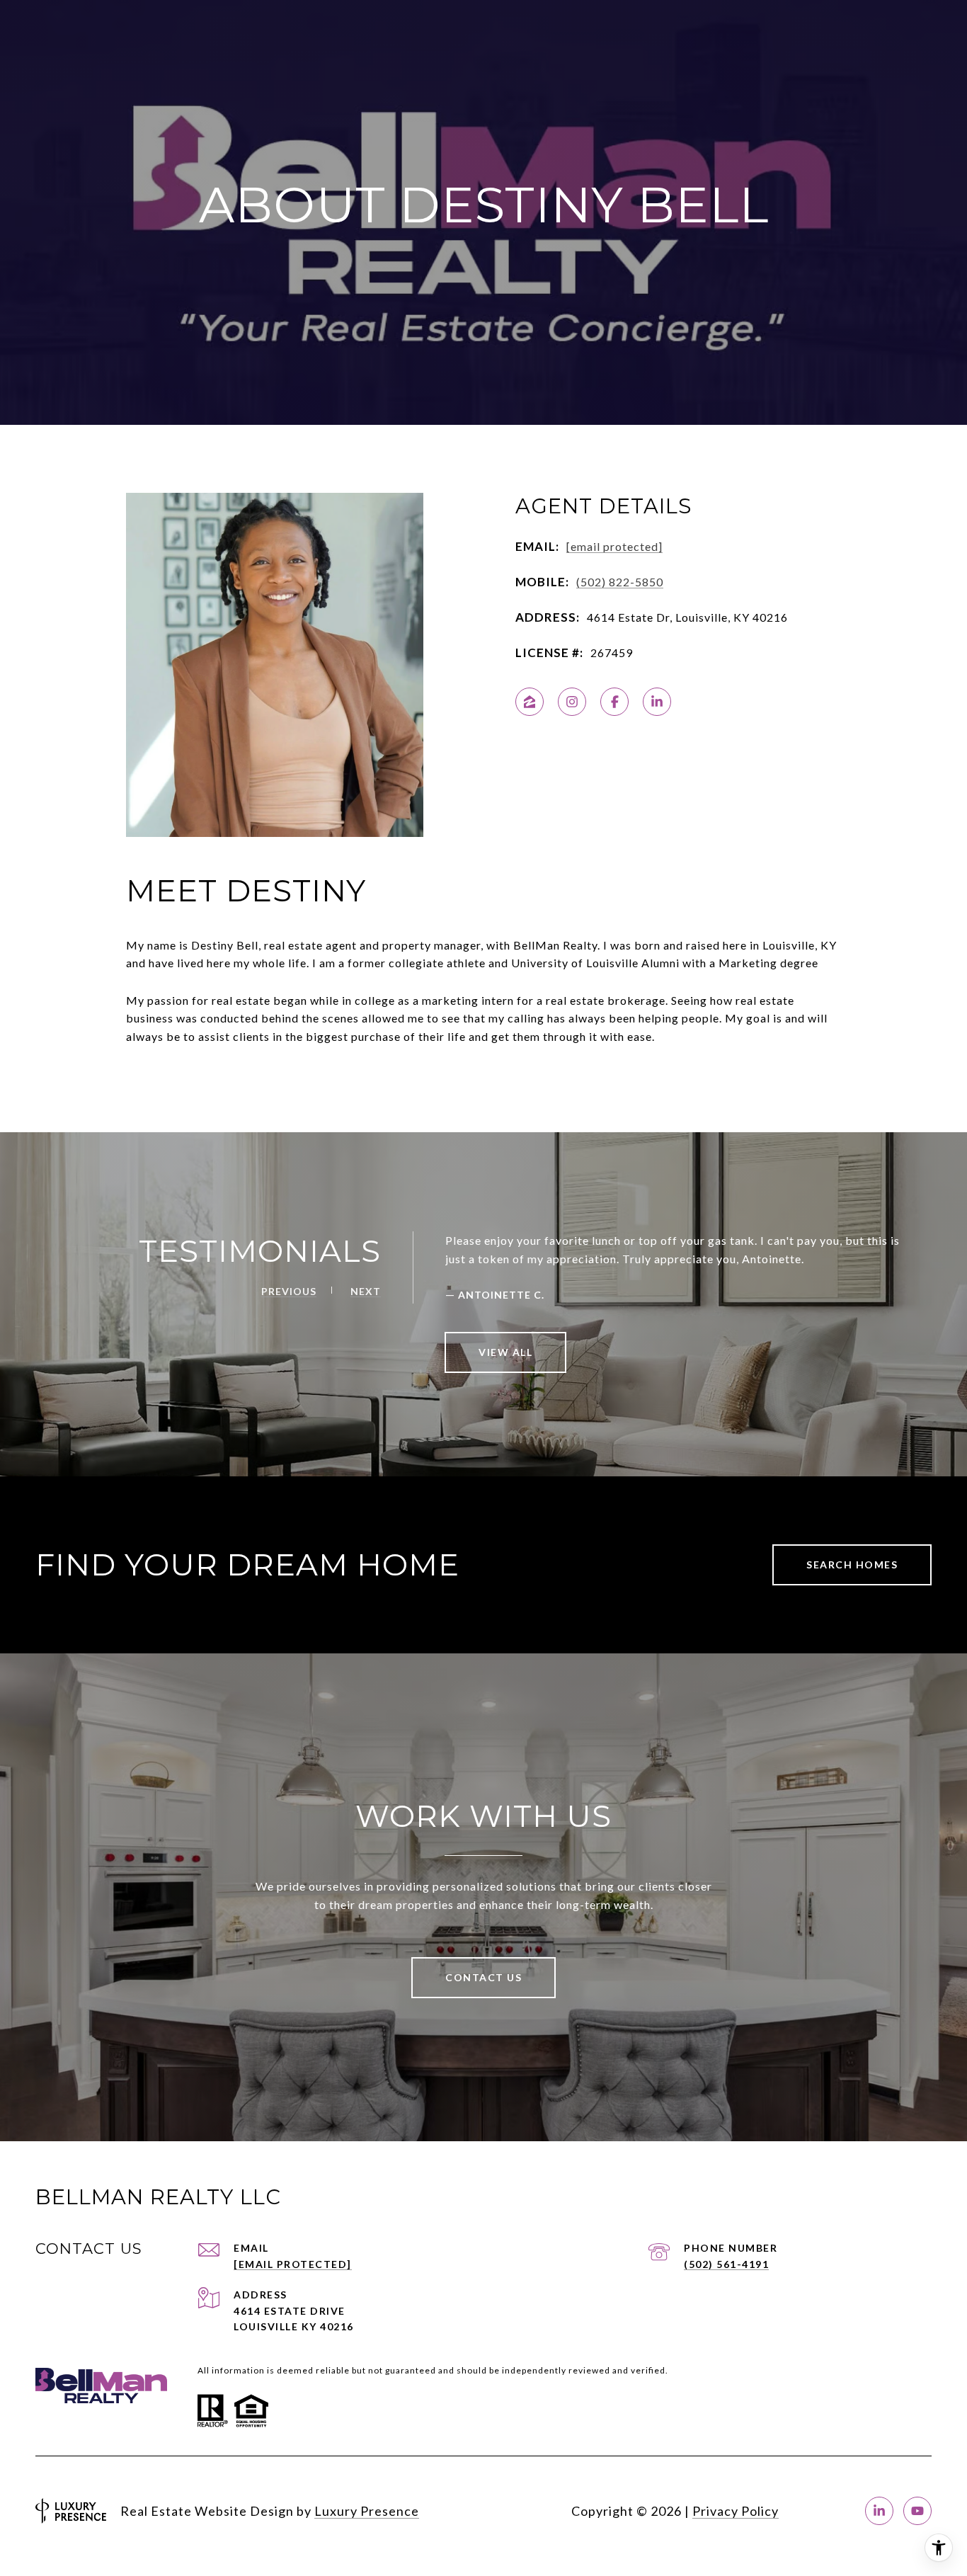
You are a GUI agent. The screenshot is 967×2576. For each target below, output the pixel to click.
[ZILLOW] (530, 702)
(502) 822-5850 (620, 582)
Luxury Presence (367, 2511)
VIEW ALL (505, 1352)
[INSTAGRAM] (572, 702)
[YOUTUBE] (917, 2511)
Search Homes (852, 1565)
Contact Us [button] (483, 1977)
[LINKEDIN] (657, 702)
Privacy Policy (736, 2511)
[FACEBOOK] (614, 702)
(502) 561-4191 (726, 2264)
